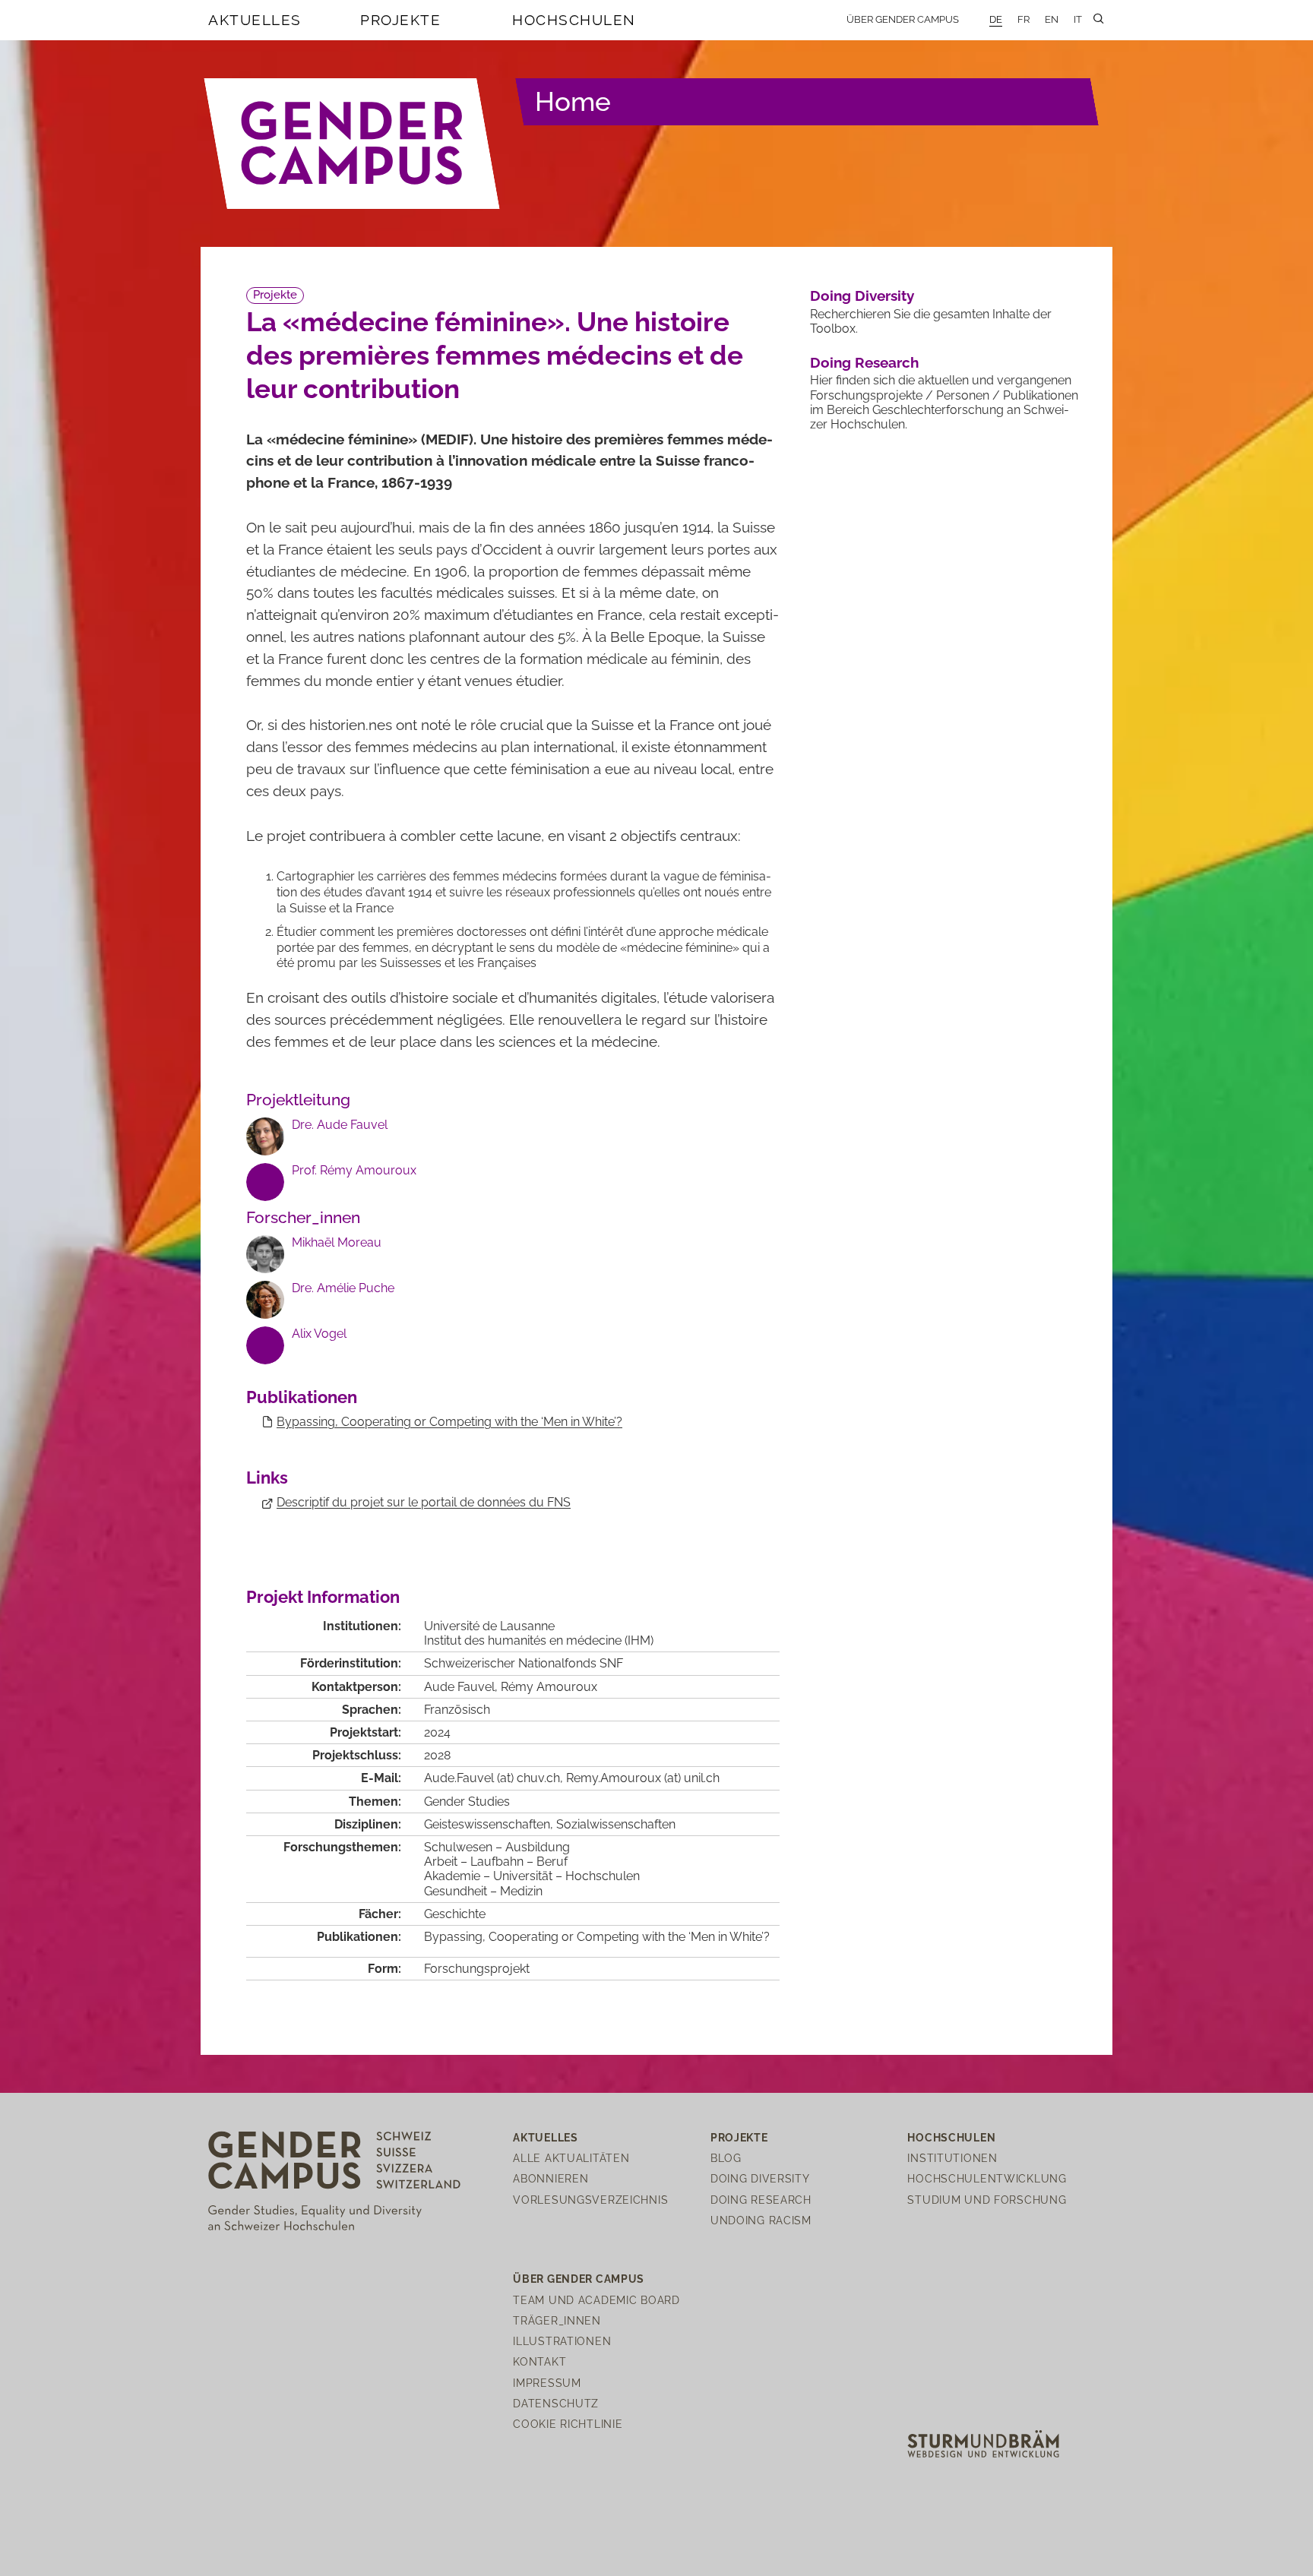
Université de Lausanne (489, 1626)
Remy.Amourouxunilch (643, 1778)
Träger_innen (557, 2320)
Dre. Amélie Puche (343, 1288)
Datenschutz (556, 2403)
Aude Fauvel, (462, 1687)
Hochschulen (574, 20)
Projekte (400, 20)
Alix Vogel (319, 1334)
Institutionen (952, 2158)
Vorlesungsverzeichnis (590, 2200)
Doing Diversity (862, 296)
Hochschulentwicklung (987, 2178)
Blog (726, 2158)
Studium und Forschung (987, 2200)
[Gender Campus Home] (353, 144)
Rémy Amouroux (549, 1687)
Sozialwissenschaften (616, 1824)
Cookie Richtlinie (568, 2424)
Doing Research (864, 362)
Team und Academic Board (596, 2300)
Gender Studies (467, 1802)
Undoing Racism (761, 2220)
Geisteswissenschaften (487, 1824)
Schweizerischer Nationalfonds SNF (524, 1663)
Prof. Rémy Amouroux (354, 1170)
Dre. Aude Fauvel (340, 1125)
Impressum (547, 2383)
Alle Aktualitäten (571, 2158)
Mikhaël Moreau (337, 1242)
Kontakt (539, 2361)
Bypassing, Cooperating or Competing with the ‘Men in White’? (449, 1422)
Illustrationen (562, 2341)
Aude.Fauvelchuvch (492, 1778)
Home (573, 101)
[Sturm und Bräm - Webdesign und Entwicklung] (983, 2443)
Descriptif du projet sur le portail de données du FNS (424, 1502)
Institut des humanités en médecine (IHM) (539, 1640)
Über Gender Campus (903, 19)
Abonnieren (551, 2178)
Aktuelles (255, 20)
